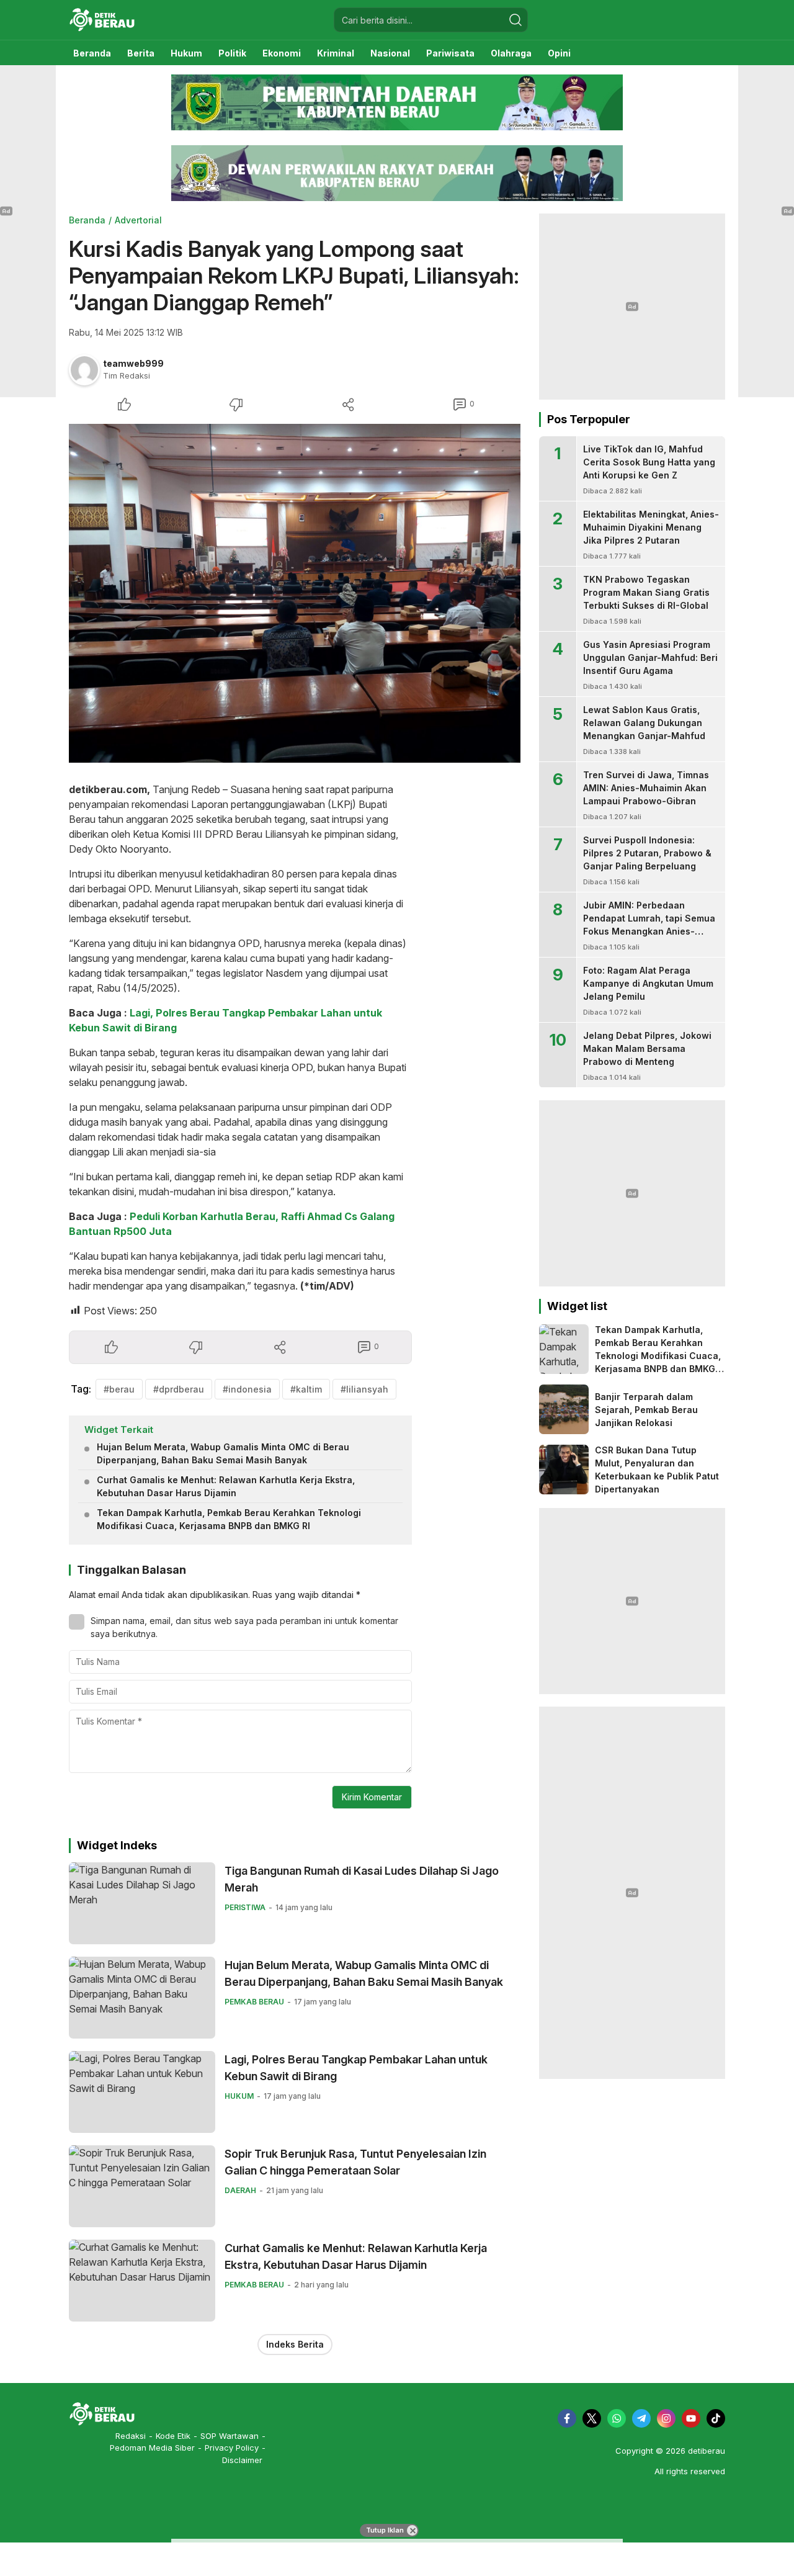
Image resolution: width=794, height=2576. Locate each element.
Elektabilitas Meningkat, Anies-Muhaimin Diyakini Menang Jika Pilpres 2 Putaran (651, 527)
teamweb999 (133, 363)
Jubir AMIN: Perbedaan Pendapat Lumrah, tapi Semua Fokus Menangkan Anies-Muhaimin (649, 925)
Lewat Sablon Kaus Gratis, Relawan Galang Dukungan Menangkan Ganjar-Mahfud (644, 723)
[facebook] (567, 2418)
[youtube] (691, 2418)
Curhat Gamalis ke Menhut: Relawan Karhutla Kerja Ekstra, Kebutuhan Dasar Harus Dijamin (226, 1486)
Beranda (87, 220)
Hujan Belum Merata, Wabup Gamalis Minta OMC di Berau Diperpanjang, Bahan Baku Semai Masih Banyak (223, 1453)
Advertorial (138, 220)
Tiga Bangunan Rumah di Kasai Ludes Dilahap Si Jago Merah (362, 1879)
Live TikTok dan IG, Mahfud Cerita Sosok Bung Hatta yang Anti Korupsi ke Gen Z (649, 462)
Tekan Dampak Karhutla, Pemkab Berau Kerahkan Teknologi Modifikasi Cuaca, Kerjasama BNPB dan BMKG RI (229, 1519)
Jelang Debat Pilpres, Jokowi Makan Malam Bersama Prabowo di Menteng (647, 1048)
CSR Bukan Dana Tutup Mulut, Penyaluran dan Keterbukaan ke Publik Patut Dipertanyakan (657, 1470)
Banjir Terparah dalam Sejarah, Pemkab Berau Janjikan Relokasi (646, 1410)
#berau (119, 1389)
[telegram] (641, 2418)
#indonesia (247, 1389)
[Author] (84, 370)
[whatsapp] (617, 2418)
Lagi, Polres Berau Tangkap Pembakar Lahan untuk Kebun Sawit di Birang (356, 2068)
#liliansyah (364, 1389)
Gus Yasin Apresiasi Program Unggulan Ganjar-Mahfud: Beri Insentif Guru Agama (650, 657)
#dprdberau (179, 1389)
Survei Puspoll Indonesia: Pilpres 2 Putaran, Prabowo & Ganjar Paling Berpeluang (647, 853)
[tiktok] (716, 2418)
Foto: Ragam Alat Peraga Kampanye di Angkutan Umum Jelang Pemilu (648, 983)
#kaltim (306, 1389)
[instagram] (666, 2418)
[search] (515, 20)
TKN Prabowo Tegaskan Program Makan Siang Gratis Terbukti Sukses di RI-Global (646, 592)
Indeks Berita (295, 2344)
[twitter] (592, 2418)
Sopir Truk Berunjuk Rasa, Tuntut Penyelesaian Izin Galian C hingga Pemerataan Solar (355, 2162)
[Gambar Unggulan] (295, 593)
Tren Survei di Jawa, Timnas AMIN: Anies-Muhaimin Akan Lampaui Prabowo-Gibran (646, 788)
